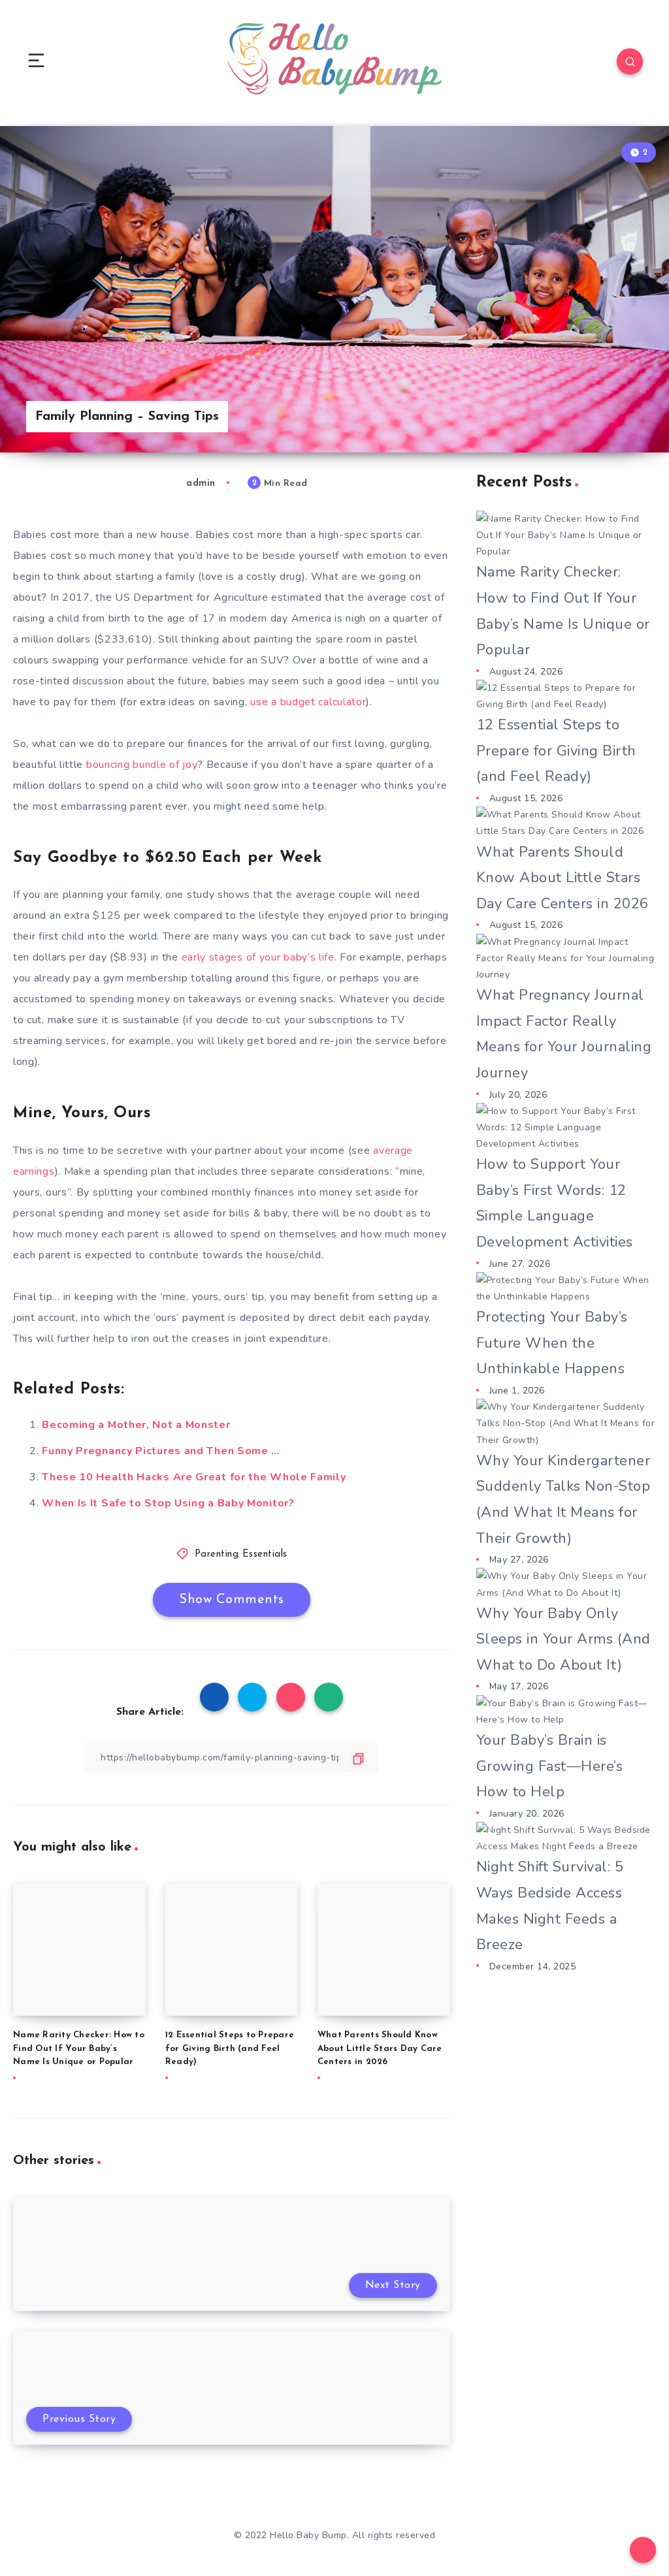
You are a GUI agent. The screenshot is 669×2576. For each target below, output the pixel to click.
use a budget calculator (308, 702)
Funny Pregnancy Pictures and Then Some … (161, 1451)
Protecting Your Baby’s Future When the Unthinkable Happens (552, 1343)
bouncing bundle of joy (142, 765)
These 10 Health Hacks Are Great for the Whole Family (194, 1477)
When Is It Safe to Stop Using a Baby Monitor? (168, 1503)
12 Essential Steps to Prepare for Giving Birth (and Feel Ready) (230, 2049)
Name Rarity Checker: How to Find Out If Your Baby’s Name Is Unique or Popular (79, 2049)
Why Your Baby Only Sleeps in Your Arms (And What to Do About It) (563, 1639)
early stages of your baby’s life (258, 957)
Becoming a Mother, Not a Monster (136, 1425)
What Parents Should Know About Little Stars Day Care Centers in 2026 (380, 2049)
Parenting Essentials (241, 1554)
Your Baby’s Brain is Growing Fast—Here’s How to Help (550, 1766)
